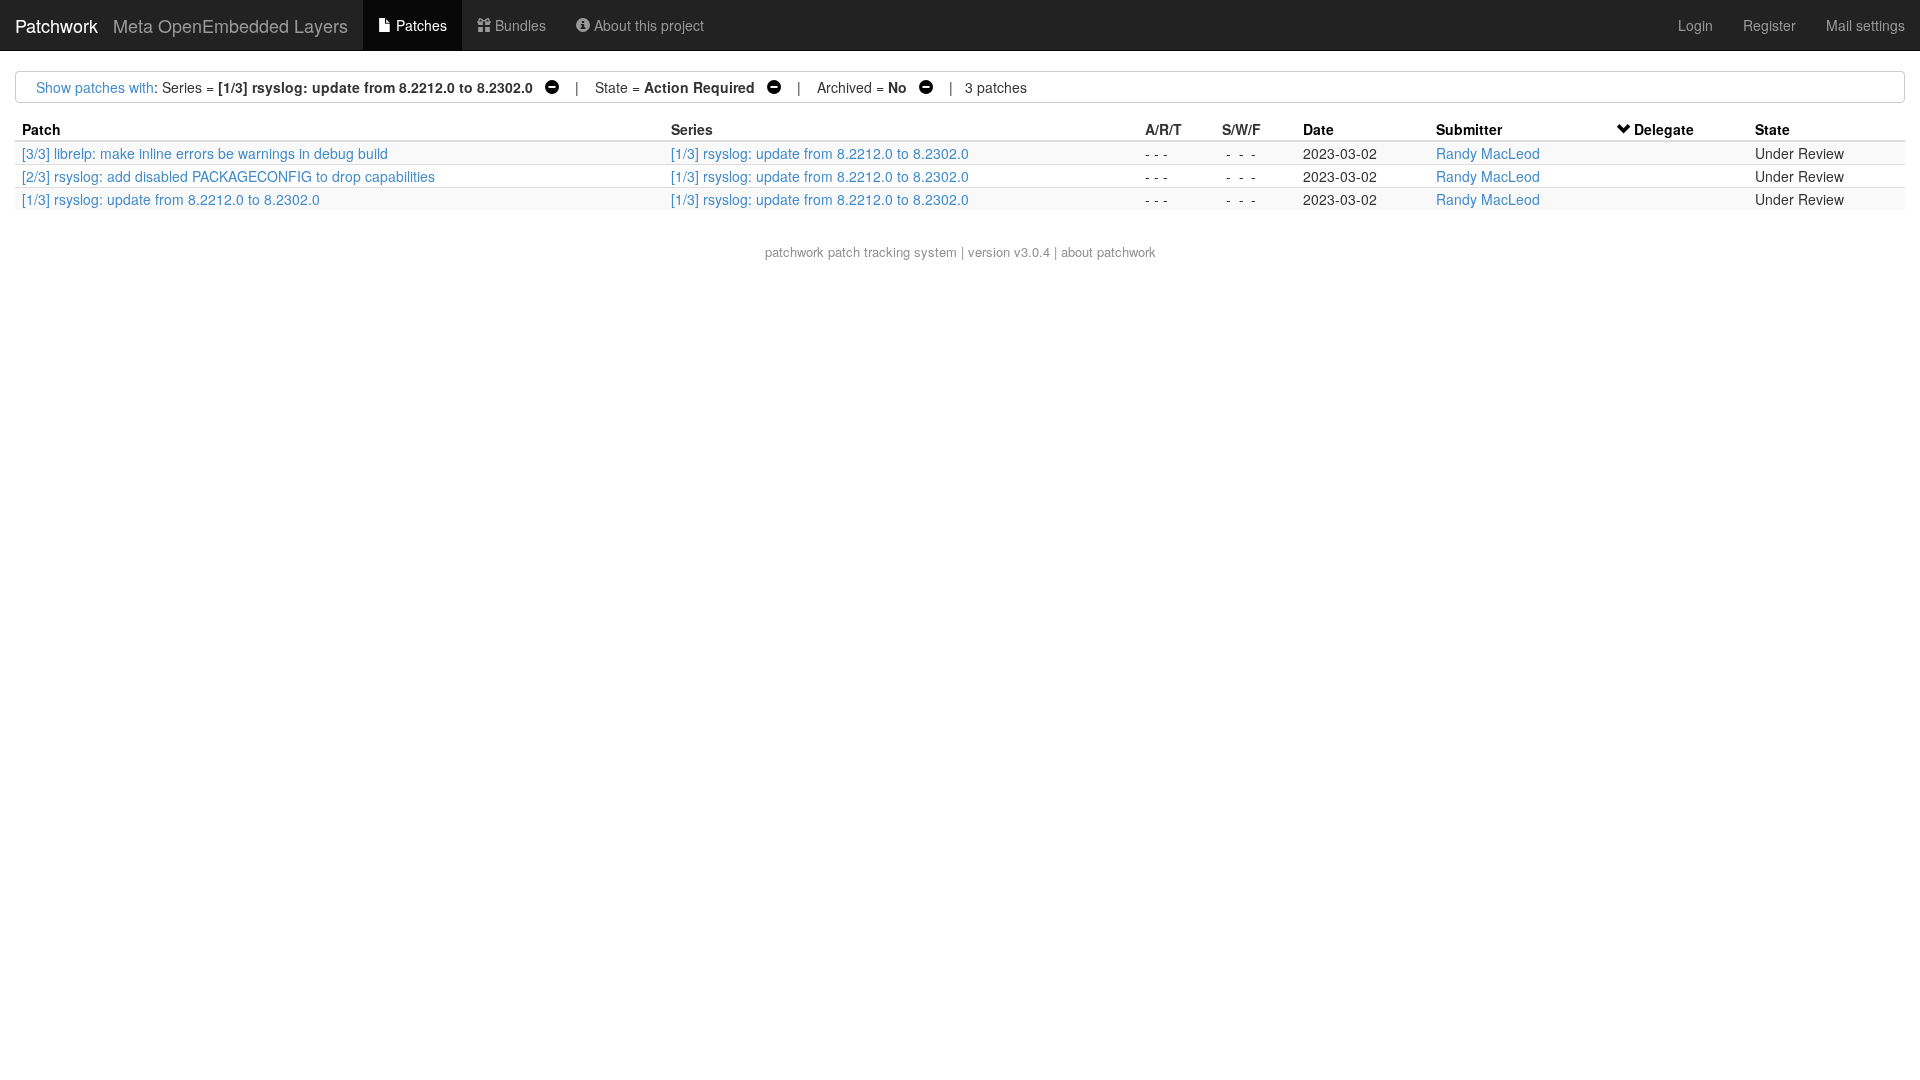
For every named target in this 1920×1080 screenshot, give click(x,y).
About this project (647, 25)
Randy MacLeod (1488, 153)
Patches (419, 25)
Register (1769, 25)
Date (1318, 129)
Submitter (1469, 129)
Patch (41, 129)
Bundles (518, 25)
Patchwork (56, 25)
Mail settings (1865, 25)
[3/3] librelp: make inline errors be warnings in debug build (205, 153)
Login (1695, 25)
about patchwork (1108, 251)
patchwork (794, 251)
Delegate (1664, 129)
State (1772, 129)
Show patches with (95, 87)
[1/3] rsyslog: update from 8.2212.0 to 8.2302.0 (820, 153)
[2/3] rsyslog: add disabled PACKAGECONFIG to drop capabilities (228, 176)
